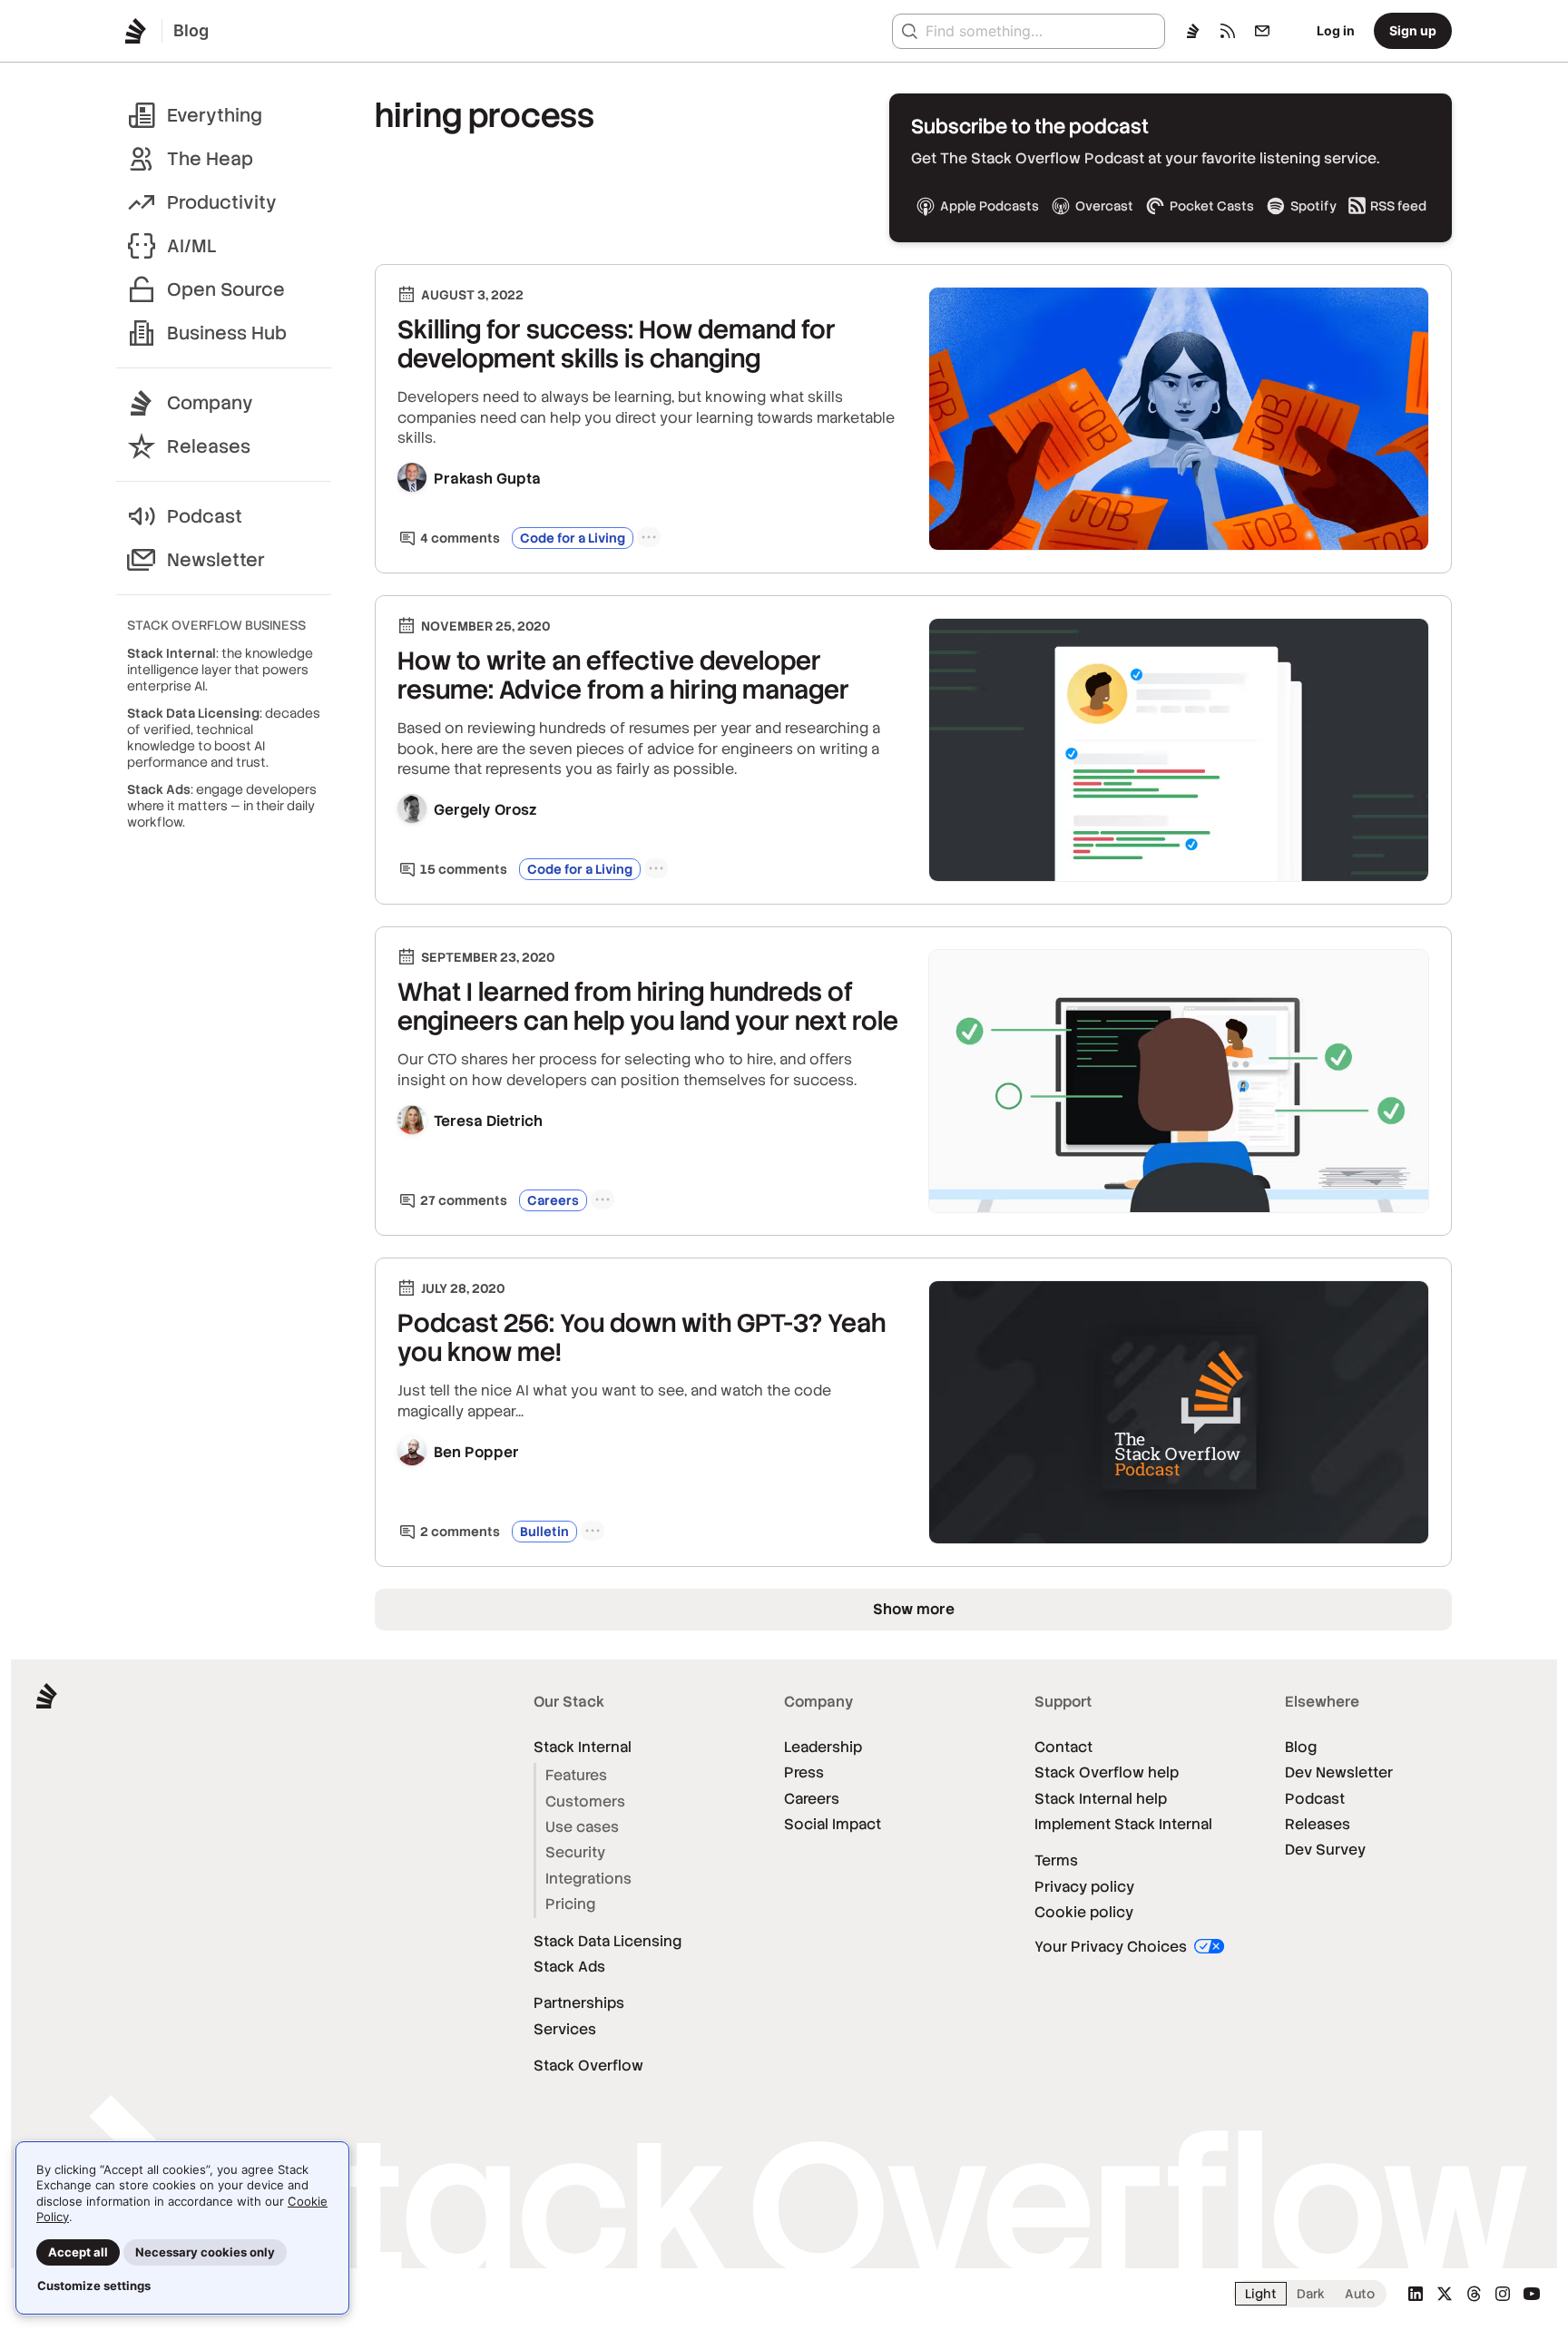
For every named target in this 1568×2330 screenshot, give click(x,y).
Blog (1301, 1747)
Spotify (1313, 206)
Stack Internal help (1101, 1799)
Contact (1063, 1747)
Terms (1056, 1860)
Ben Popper (476, 1452)
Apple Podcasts (990, 206)
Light (1261, 2294)
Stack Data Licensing (608, 1941)
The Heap (210, 159)
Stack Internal (583, 1747)
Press (804, 1772)
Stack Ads (569, 1967)
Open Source (226, 289)
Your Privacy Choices (1112, 1947)
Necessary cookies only (205, 2252)
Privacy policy (1084, 1887)
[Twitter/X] (1445, 2294)
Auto (1360, 2294)
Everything (215, 115)
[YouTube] (1532, 2294)
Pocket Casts (1212, 206)
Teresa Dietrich (488, 1121)
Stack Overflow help (1107, 1772)
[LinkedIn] (1416, 2294)
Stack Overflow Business (216, 625)
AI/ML (192, 246)
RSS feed (1398, 206)
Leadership (823, 1747)
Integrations (588, 1879)
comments (460, 538)
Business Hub (227, 333)
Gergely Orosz (485, 810)
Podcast (205, 516)
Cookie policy (1084, 1912)
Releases (209, 446)
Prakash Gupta (487, 479)
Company (210, 403)
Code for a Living (573, 538)
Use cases (582, 1827)
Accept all (78, 2252)
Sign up (1413, 30)
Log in (1336, 30)
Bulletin (544, 1532)
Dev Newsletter (1339, 1772)
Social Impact (833, 1824)
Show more (914, 1609)
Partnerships (579, 2003)
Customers (585, 1801)
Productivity (222, 202)
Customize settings (94, 2286)
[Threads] (1474, 2294)
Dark (1311, 2294)
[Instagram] (1503, 2294)
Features (576, 1775)
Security (575, 1852)
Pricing (570, 1904)
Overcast (1104, 206)
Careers (553, 1200)
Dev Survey (1325, 1850)
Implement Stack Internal (1123, 1824)
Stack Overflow (588, 2066)
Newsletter (216, 560)
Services (565, 2029)
